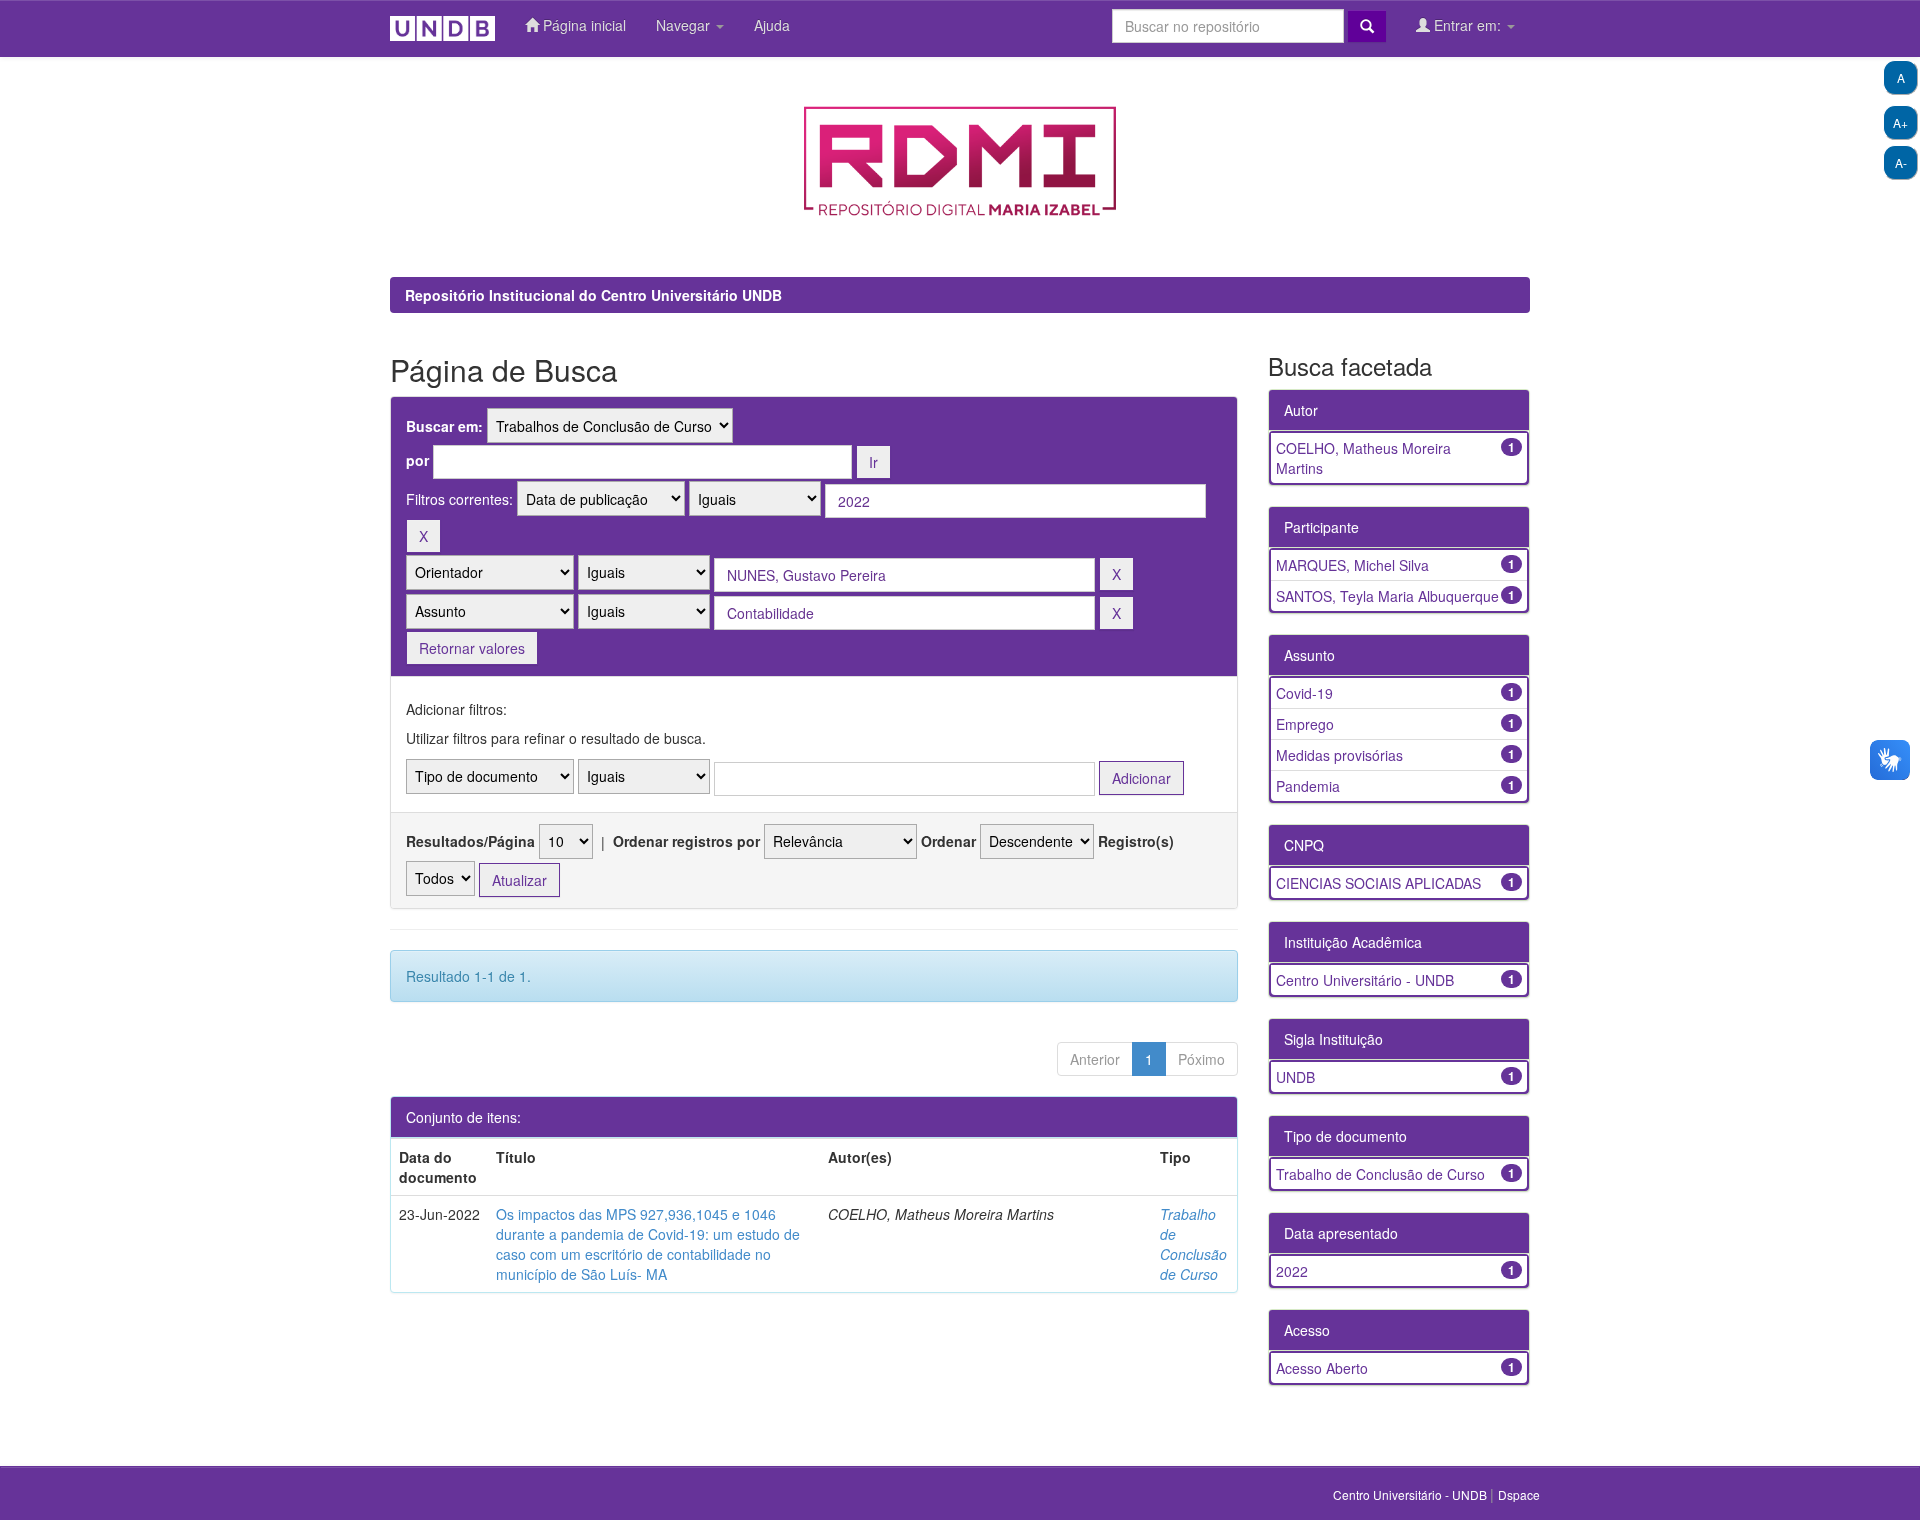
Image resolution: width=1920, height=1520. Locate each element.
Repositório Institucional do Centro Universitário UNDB (593, 295)
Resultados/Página (470, 841)
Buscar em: (444, 426)
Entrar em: (1467, 25)
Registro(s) (1136, 841)
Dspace (1519, 1494)
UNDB (1295, 1077)
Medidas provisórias (1339, 755)
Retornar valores (472, 648)
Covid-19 (1304, 693)
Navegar (685, 25)
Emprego (1305, 724)
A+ (1900, 122)
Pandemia (1308, 786)
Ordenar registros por (686, 841)
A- (1901, 162)
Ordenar (948, 841)
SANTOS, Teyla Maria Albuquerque (1387, 596)
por (417, 460)
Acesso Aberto (1322, 1368)
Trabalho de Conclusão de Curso (1193, 1244)
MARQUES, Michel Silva (1352, 565)
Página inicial (582, 25)
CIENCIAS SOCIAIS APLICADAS (1378, 883)
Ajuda (772, 25)
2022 (1292, 1271)
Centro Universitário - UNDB (1365, 980)
